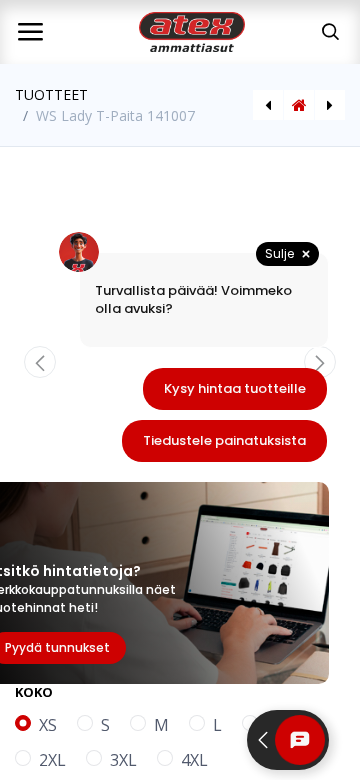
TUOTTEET (51, 94)
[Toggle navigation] (30, 32)
